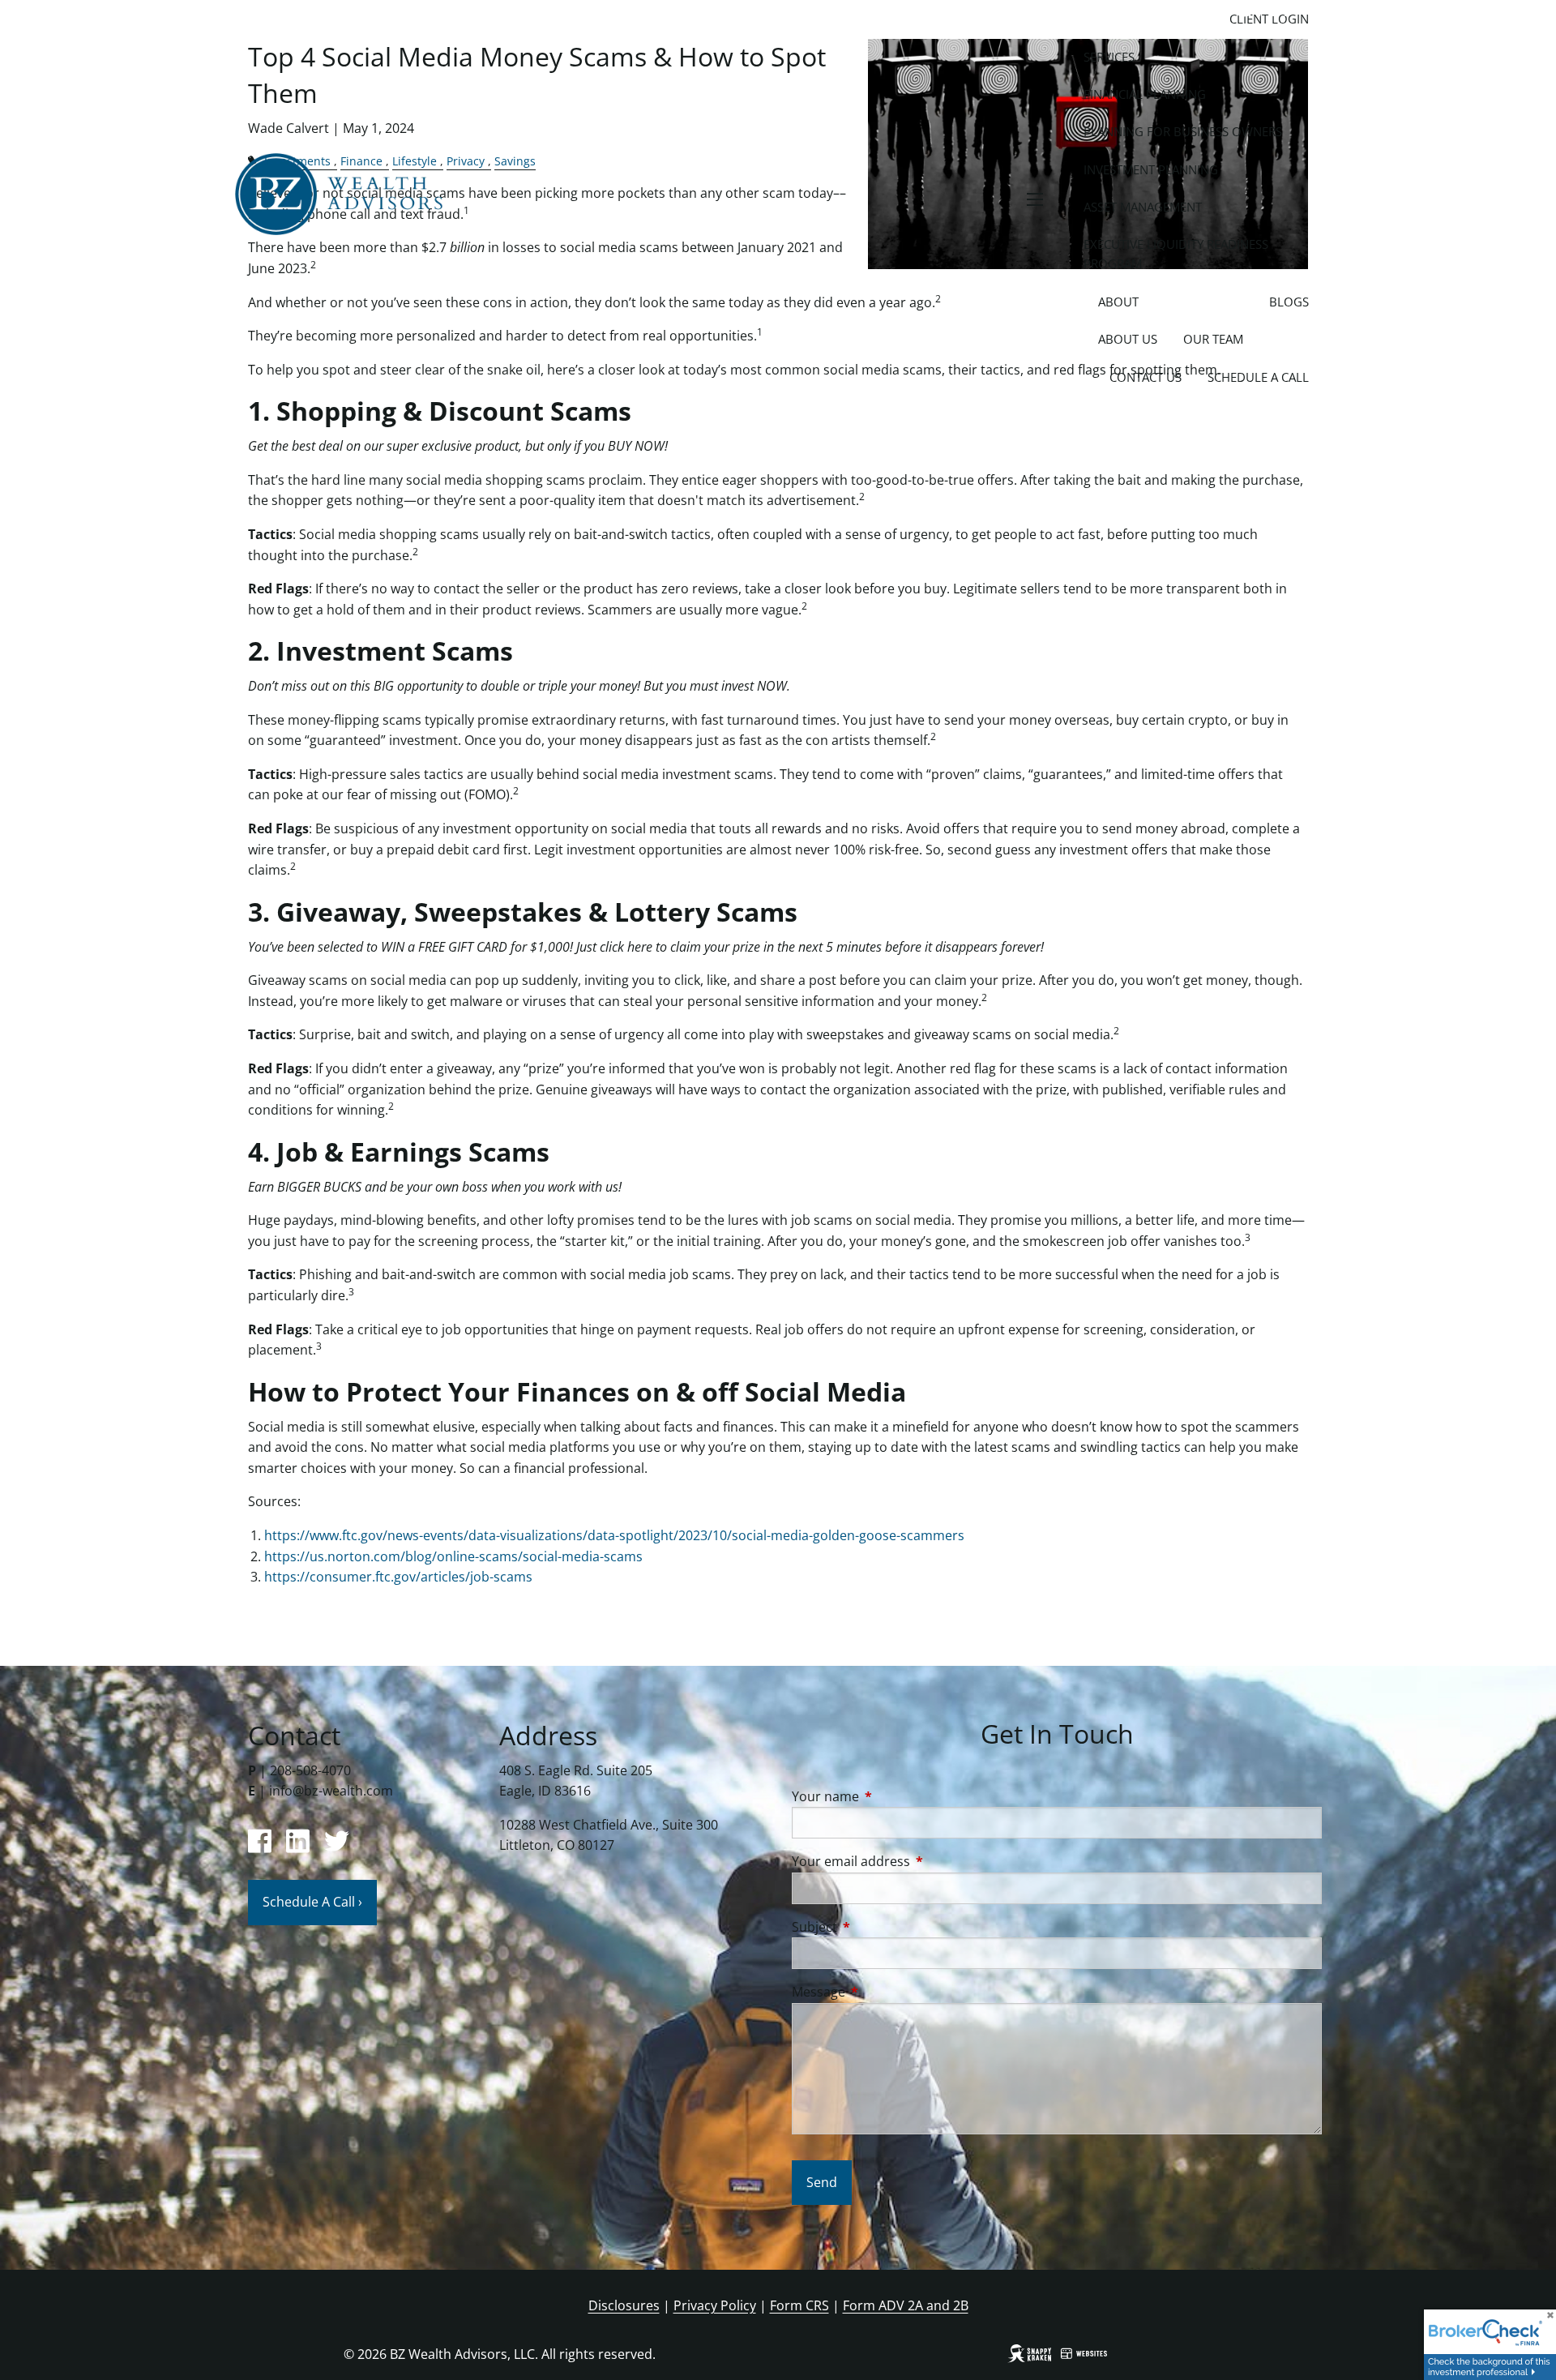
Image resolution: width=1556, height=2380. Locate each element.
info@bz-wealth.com (331, 1791)
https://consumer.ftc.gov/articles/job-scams (398, 1577)
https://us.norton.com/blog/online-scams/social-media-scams (453, 1556)
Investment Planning (1151, 169)
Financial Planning (1145, 94)
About (1118, 302)
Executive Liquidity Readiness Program (1176, 254)
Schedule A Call (1258, 377)
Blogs (1289, 302)
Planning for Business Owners (1183, 131)
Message (884, 1992)
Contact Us (1146, 377)
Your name (891, 1796)
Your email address (916, 1861)
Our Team (1213, 339)
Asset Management (1143, 207)
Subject (880, 1927)
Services (1109, 57)
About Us (1128, 339)
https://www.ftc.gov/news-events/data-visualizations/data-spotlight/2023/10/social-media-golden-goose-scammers (614, 1535)
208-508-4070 (310, 1770)
